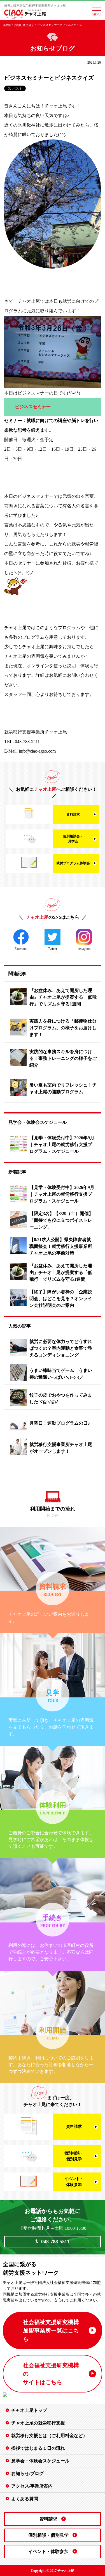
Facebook (21, 949)
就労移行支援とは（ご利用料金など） (49, 2436)
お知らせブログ (24, 25)
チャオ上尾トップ (29, 2410)
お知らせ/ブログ (27, 2473)
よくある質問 (25, 2499)
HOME (7, 25)
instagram (84, 949)
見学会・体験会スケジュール (40, 2461)
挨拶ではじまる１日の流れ (38, 2448)
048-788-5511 (55, 2242)
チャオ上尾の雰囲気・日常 (29, 64)
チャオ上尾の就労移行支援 (38, 2423)
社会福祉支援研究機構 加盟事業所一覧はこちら (51, 2330)
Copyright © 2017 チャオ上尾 (53, 2571)
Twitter (53, 949)
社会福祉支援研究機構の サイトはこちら (51, 2374)
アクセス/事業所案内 (32, 2486)
